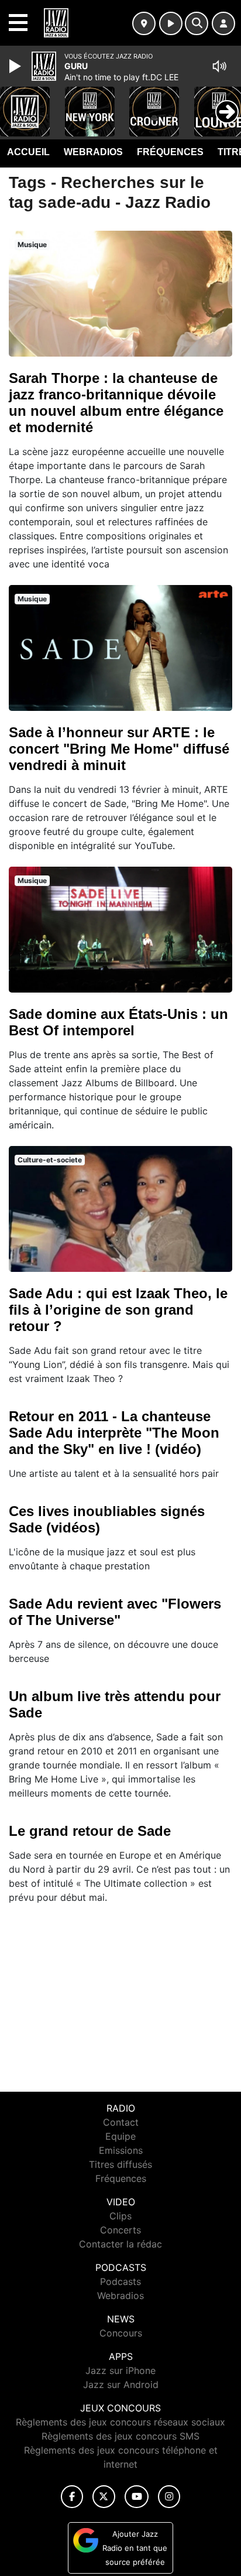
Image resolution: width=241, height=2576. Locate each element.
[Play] (16, 66)
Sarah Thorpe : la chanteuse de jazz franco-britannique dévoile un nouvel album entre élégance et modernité (116, 403)
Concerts (120, 2230)
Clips (120, 2216)
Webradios (93, 152)
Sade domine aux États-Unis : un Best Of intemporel (118, 1022)
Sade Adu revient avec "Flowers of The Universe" (115, 1612)
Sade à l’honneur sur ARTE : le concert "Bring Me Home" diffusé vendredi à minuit (119, 749)
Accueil (28, 152)
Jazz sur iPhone (120, 2370)
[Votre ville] (144, 23)
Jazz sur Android (121, 2385)
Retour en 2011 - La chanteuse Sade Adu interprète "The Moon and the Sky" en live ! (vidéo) (114, 1433)
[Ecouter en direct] (171, 23)
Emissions (121, 2150)
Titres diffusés (120, 2164)
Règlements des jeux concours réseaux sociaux (120, 2422)
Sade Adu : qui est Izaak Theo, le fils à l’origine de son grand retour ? (118, 1310)
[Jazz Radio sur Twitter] (104, 2497)
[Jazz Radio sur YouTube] (137, 2497)
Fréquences (170, 152)
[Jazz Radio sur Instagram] (169, 2497)
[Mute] (219, 66)
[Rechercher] (197, 23)
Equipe (120, 2136)
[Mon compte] (223, 23)
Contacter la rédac (120, 2244)
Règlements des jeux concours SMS (120, 2436)
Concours (121, 2333)
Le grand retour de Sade (90, 1831)
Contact (121, 2122)
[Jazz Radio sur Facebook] (72, 2497)
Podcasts (120, 2281)
